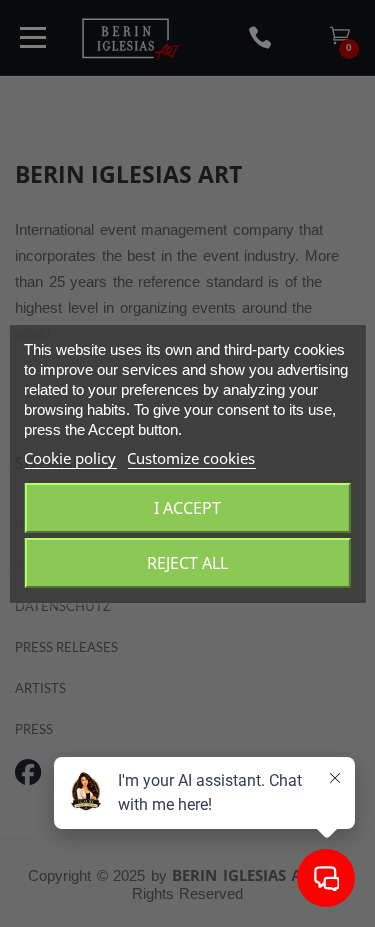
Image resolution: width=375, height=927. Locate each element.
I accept (187, 508)
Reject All (187, 563)
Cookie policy (70, 458)
